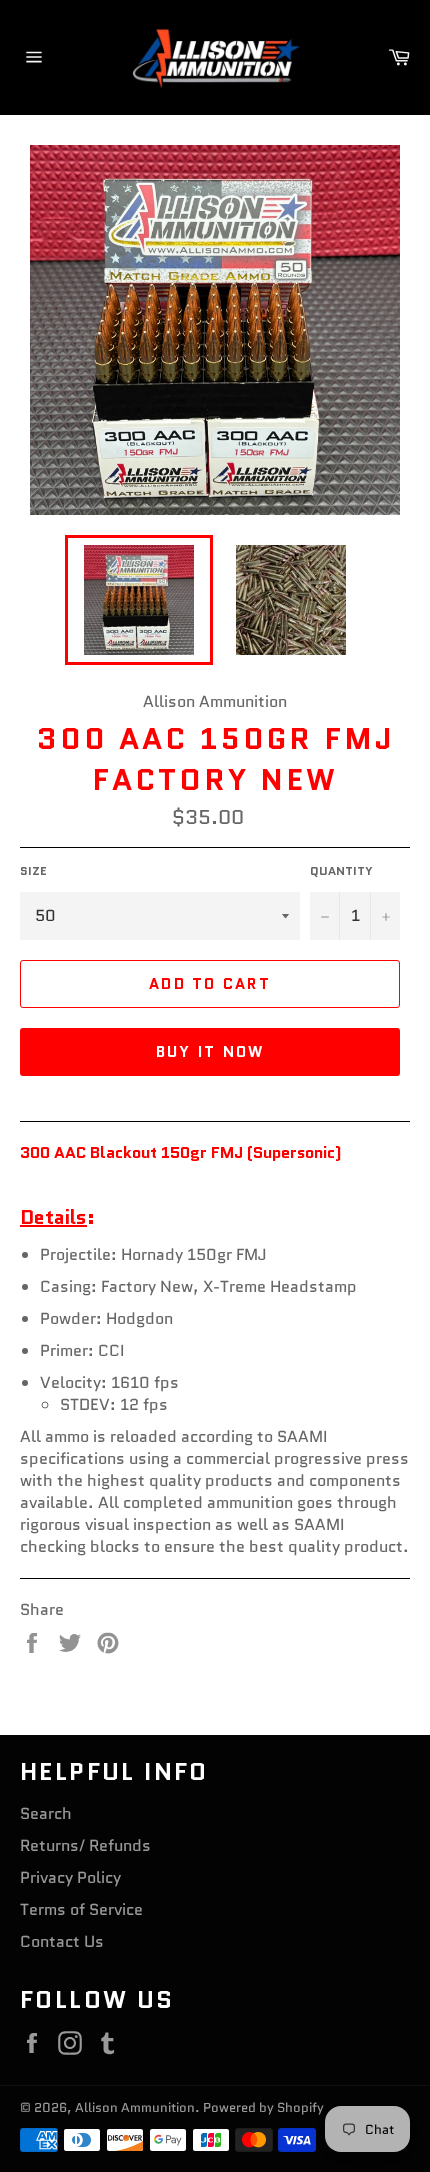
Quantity (341, 871)
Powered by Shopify (263, 2107)
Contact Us (62, 1941)
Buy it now (210, 1052)
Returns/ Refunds (85, 1845)
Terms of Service (81, 1909)
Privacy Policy (70, 1877)
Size (33, 871)
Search (46, 1813)
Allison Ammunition (135, 2107)
